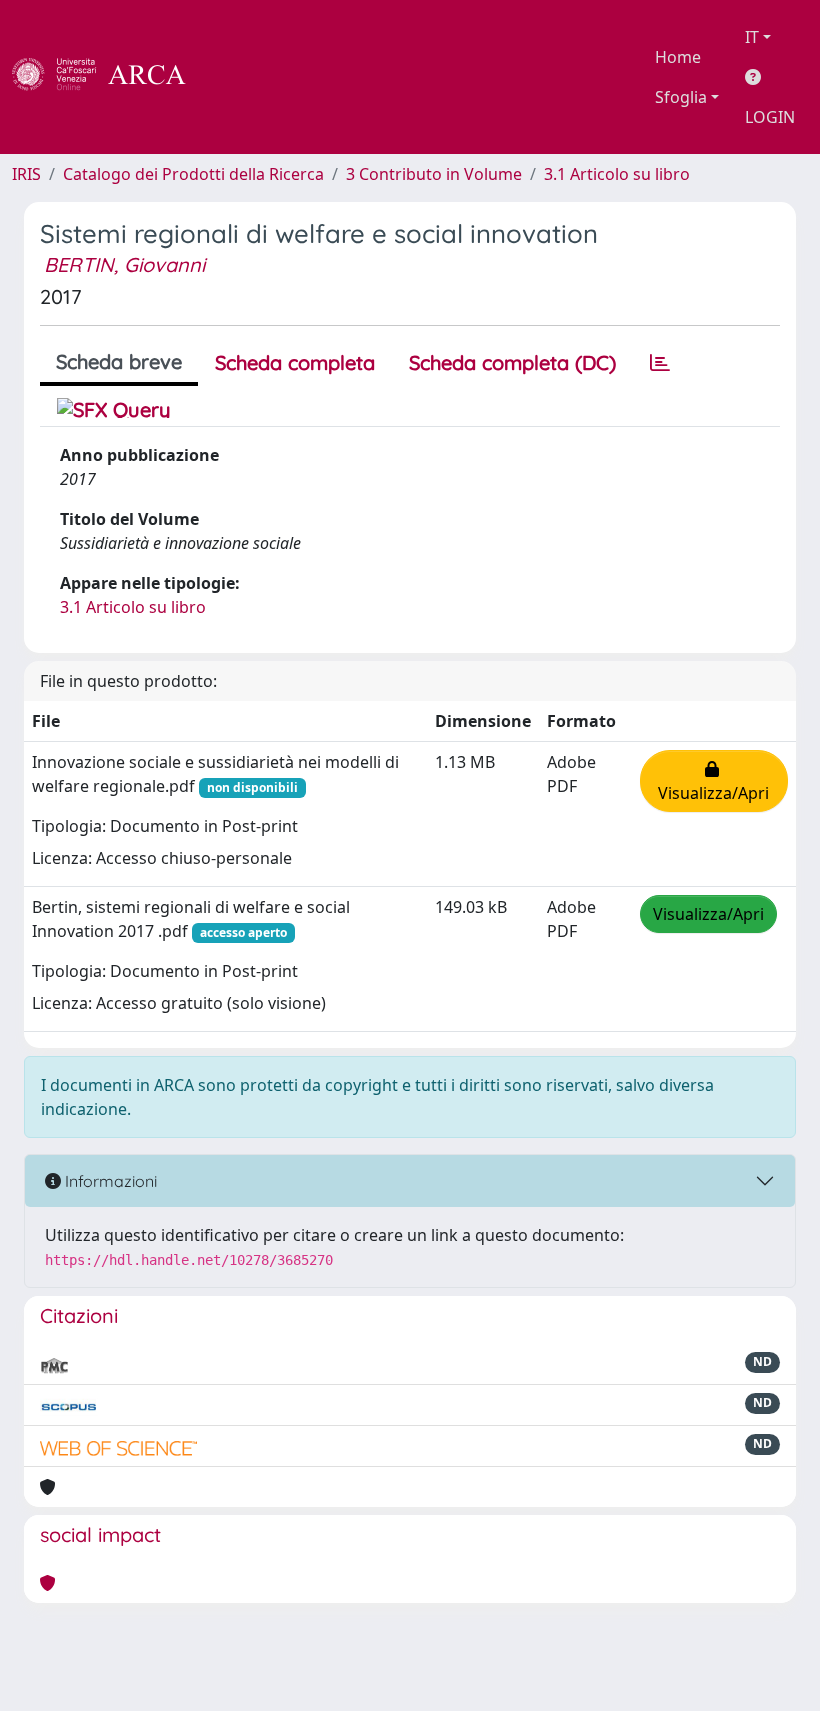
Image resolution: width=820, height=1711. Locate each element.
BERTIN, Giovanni (124, 264)
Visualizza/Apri (713, 781)
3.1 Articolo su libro (617, 174)
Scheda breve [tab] (119, 361)
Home (678, 57)
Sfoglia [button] (681, 97)
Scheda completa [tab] (295, 362)
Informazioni (109, 1181)
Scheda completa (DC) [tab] (512, 362)
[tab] (660, 363)
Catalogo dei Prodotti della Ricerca (193, 174)
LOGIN (770, 117)
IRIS (26, 174)
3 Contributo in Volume (434, 174)
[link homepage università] (240, 77)
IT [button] (752, 37)
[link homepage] (110, 77)
